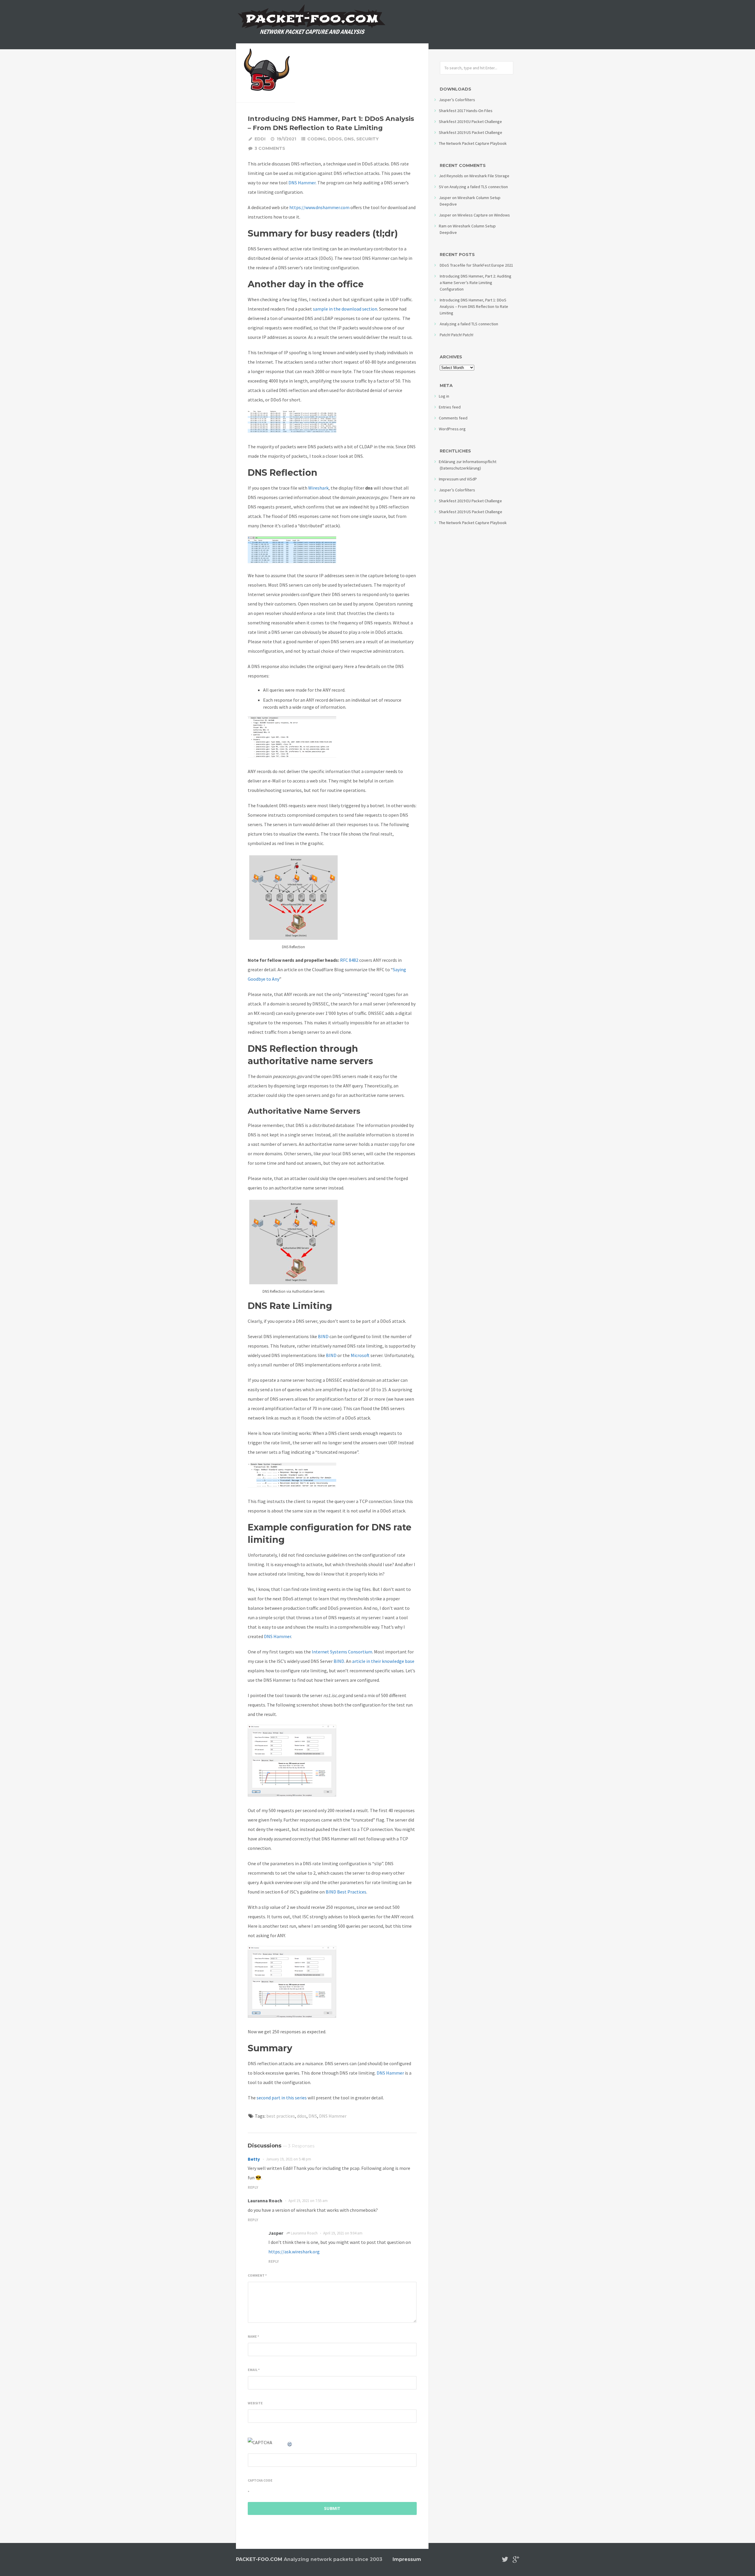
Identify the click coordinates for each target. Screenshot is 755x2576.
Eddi (260, 139)
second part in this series (282, 2098)
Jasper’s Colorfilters (457, 100)
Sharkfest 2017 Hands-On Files (466, 111)
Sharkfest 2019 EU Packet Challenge (470, 122)
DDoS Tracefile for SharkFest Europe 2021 (476, 265)
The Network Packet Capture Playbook (473, 143)
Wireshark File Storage (489, 176)
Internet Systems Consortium (342, 1652)
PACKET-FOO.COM (259, 2559)
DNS (349, 139)
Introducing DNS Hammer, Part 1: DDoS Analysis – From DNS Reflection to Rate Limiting (474, 306)
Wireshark (318, 488)
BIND (323, 1336)
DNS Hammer (278, 1636)
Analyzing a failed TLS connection (479, 187)
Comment (257, 2275)
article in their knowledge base (383, 1661)
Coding (316, 139)
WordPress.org (452, 429)
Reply (253, 2187)
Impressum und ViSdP (458, 479)
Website (255, 2403)
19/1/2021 (286, 139)
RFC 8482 (349, 960)
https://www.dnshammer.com (319, 207)
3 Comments (270, 148)
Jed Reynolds (451, 176)
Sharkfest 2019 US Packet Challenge (471, 132)
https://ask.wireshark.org (294, 2252)
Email (254, 2370)
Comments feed (453, 418)
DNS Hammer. (302, 183)
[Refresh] (290, 2442)
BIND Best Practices (346, 1892)
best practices (281, 2116)
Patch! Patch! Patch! (457, 335)
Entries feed (450, 407)
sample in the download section (345, 309)
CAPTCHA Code (260, 2480)
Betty (254, 2159)
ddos (302, 2116)
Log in (444, 396)
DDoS (335, 139)
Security (367, 139)
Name (253, 2337)
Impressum (407, 2559)
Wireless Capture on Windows (484, 215)
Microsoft (360, 1355)
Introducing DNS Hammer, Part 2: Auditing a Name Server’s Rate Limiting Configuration (476, 283)
